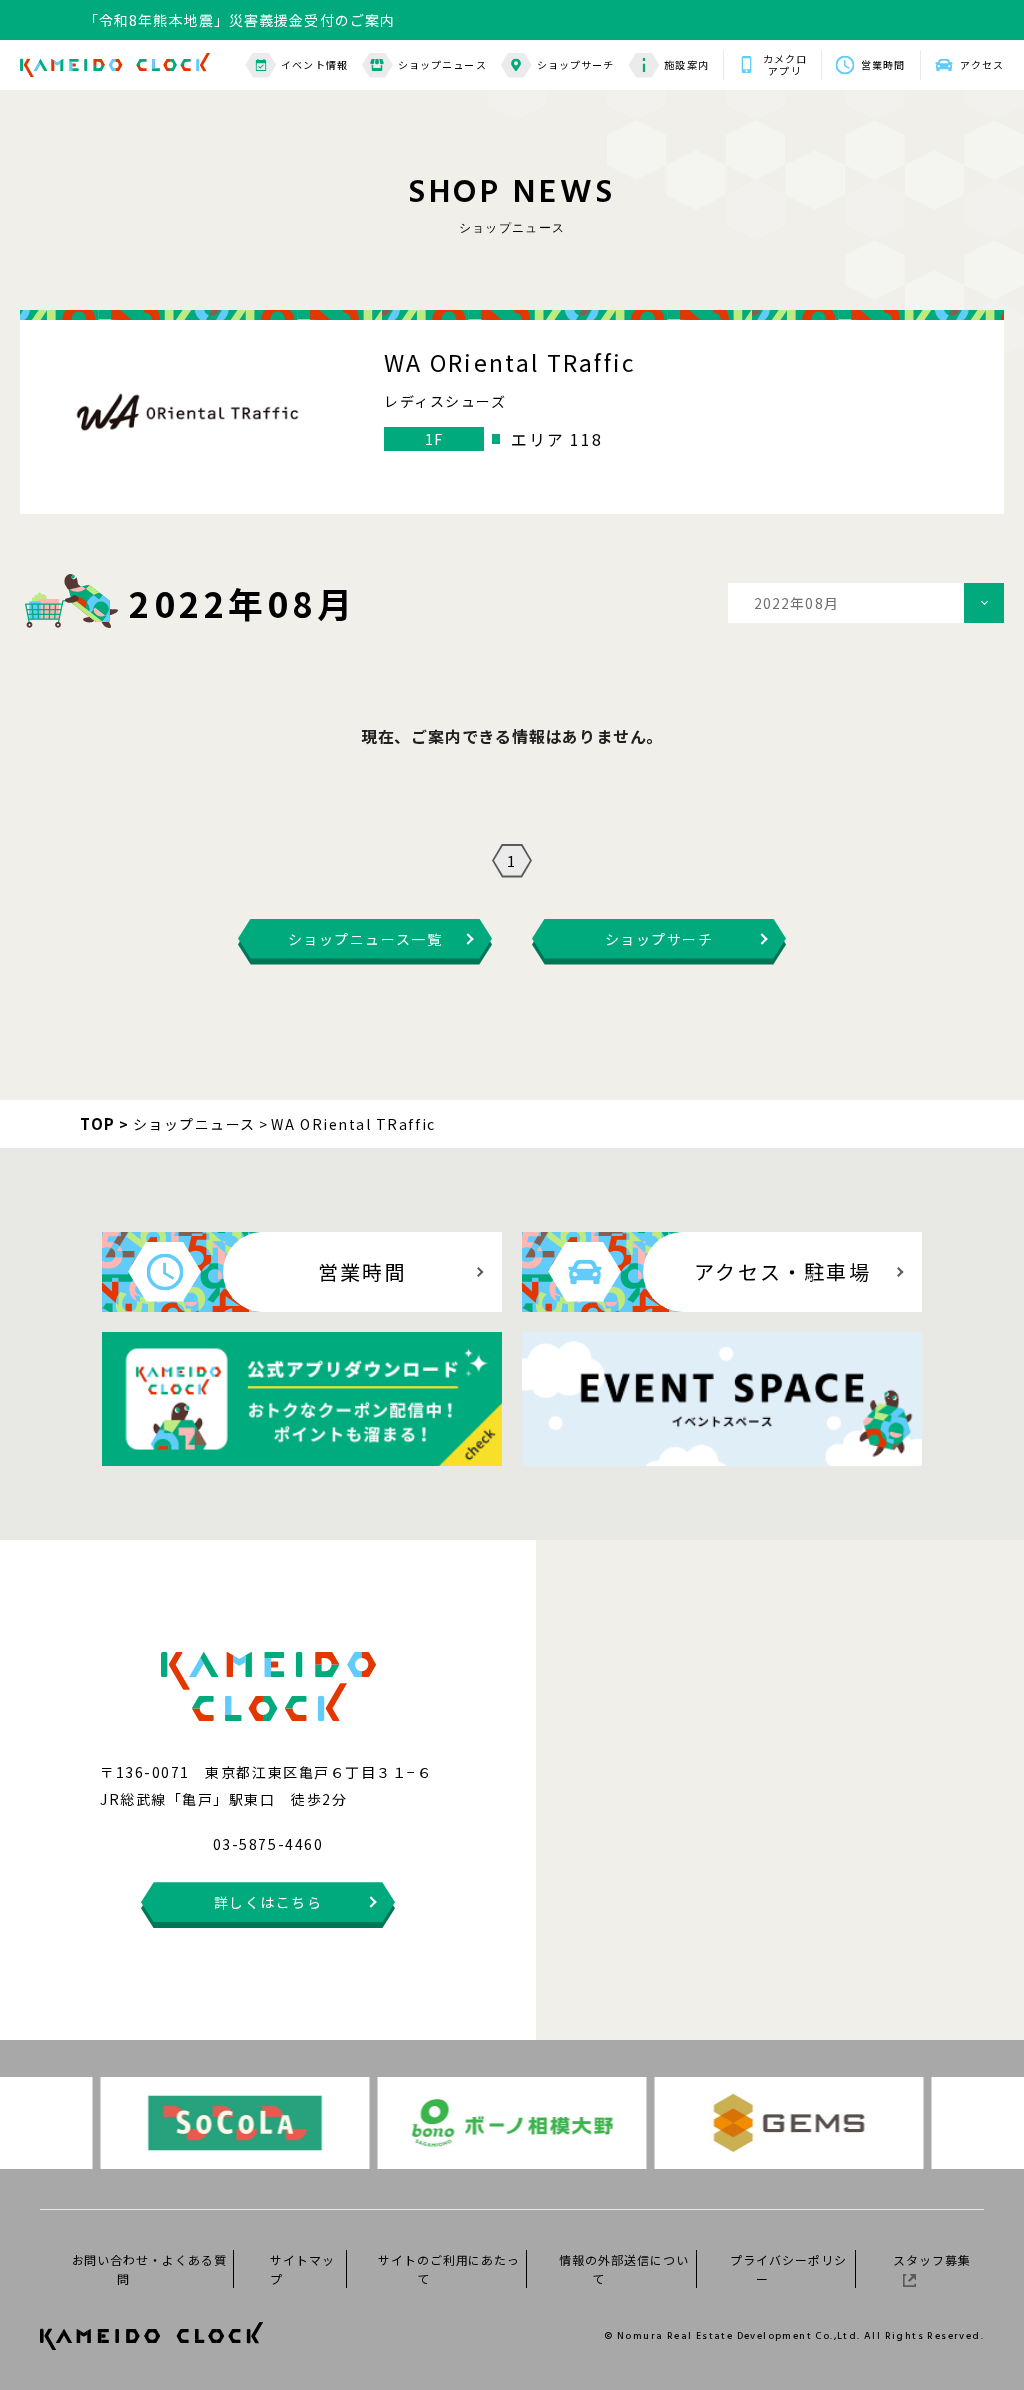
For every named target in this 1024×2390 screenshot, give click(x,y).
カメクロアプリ (785, 65)
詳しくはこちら (268, 1902)
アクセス (982, 64)
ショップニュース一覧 (365, 939)
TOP (98, 1123)
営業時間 (883, 64)
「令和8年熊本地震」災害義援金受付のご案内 (239, 35)
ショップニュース (442, 64)
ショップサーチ (576, 64)
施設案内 (686, 64)
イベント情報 (314, 64)
